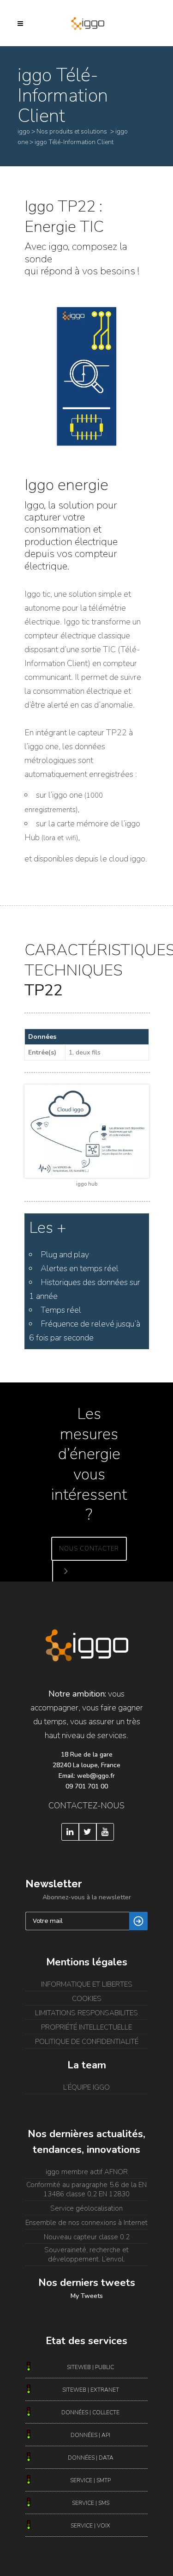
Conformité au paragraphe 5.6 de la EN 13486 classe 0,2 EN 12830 (86, 2189)
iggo (24, 131)
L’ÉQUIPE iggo (86, 2087)
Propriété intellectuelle (86, 2027)
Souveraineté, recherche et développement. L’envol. (86, 2255)
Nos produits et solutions (72, 131)
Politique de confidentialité (87, 2042)
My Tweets (87, 2296)
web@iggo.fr (96, 1776)
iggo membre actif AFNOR (87, 2172)
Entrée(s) (42, 1052)
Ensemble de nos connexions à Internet (86, 2223)
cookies (87, 1999)
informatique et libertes (87, 1984)
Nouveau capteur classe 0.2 (87, 2237)
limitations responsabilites (86, 2013)
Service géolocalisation (86, 2208)
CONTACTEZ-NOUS (86, 1806)
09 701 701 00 (87, 1786)
